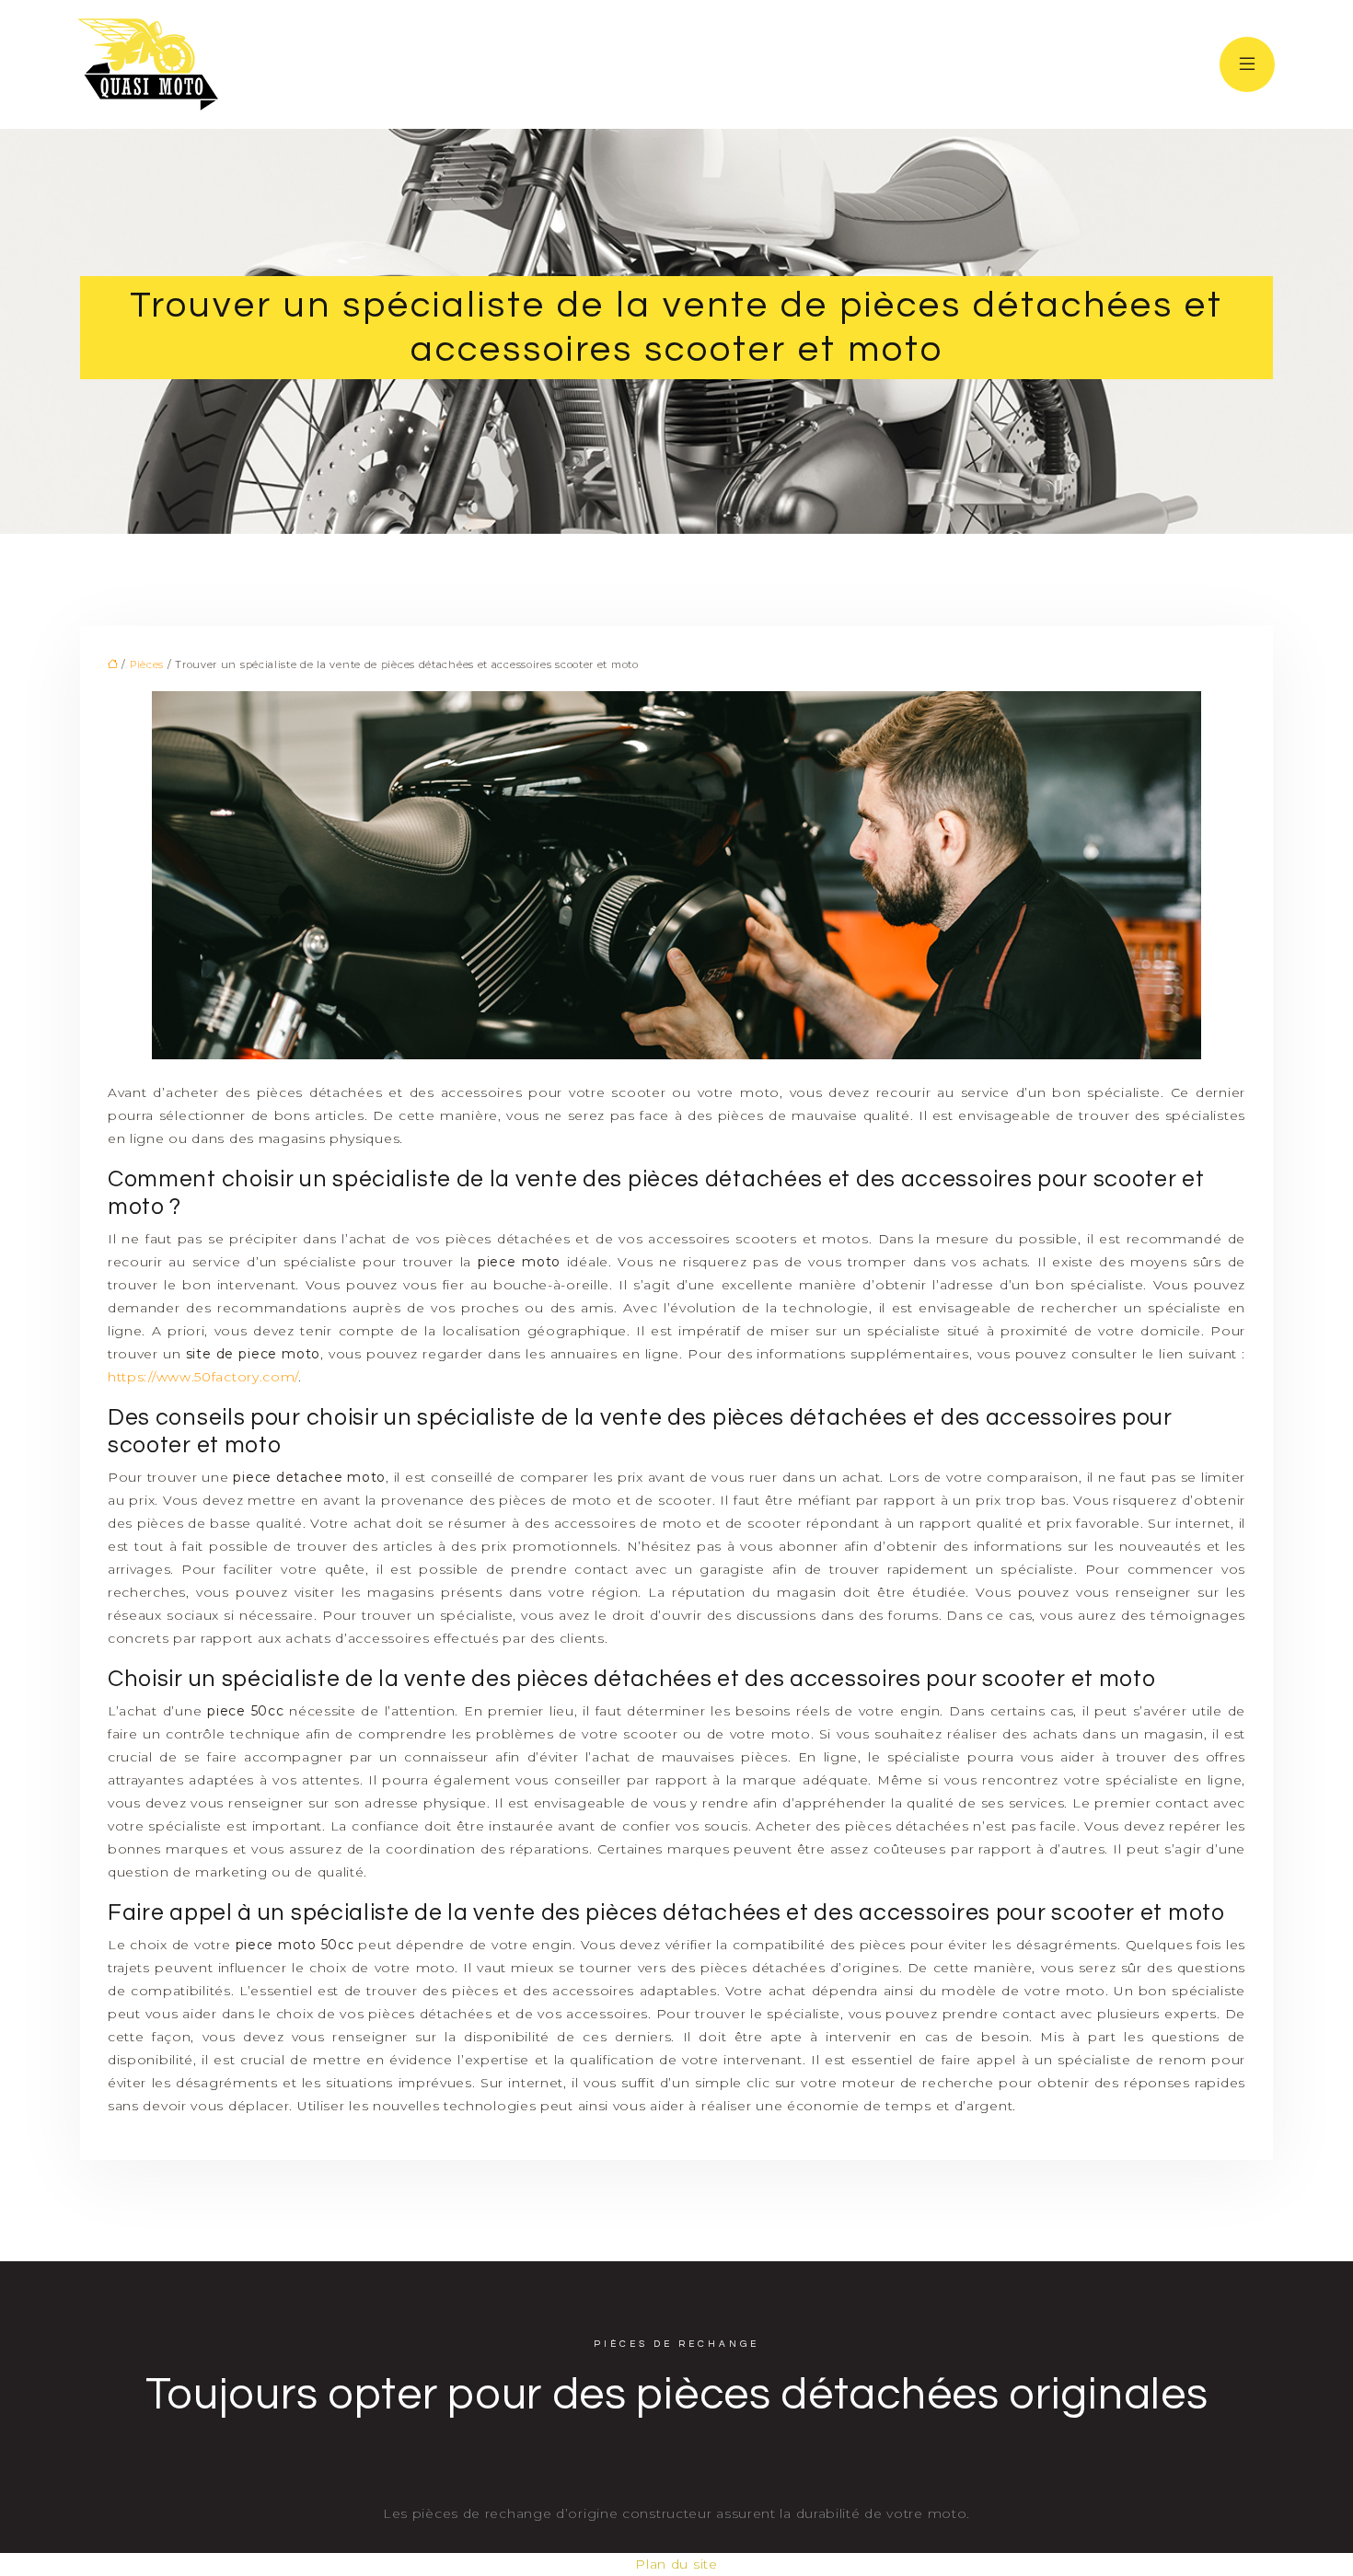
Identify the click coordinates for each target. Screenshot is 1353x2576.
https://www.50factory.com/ (203, 1377)
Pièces (147, 664)
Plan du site (676, 2564)
